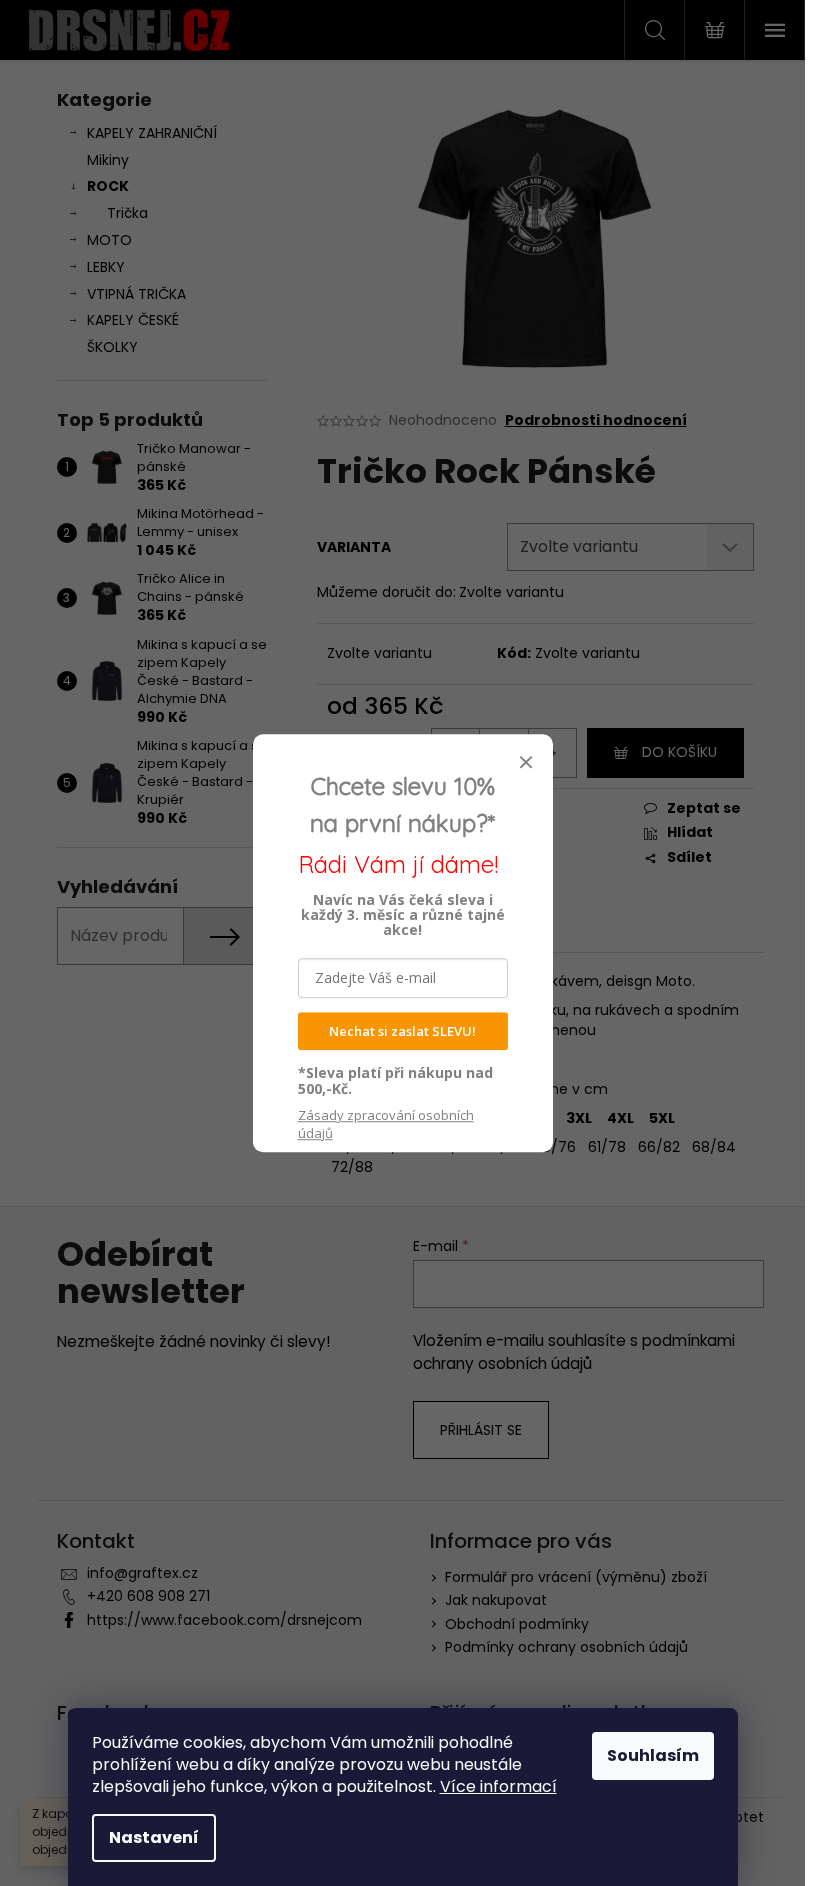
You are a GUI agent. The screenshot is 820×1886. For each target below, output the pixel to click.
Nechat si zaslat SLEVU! (402, 1031)
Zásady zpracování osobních (386, 1124)
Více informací (498, 1786)
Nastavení (154, 1837)
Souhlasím (653, 1755)
